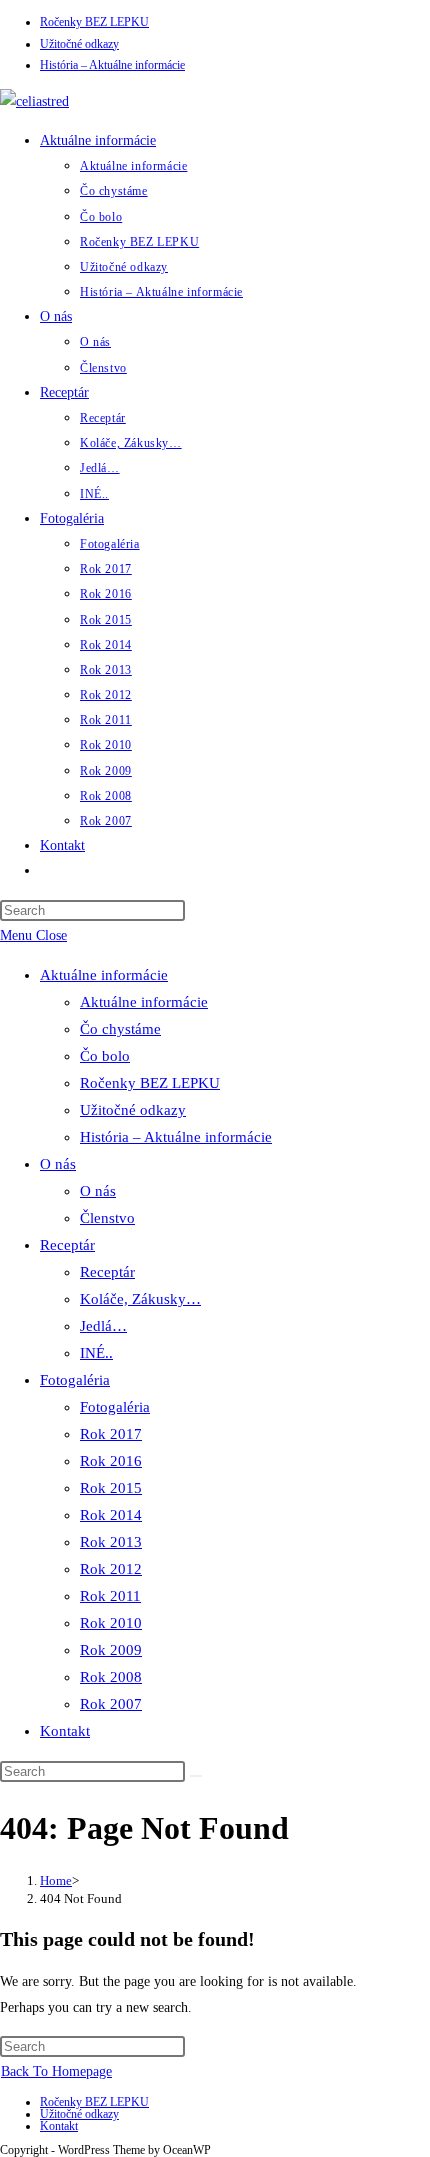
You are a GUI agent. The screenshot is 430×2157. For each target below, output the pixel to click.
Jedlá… (103, 1326)
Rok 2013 (111, 1542)
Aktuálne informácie (104, 975)
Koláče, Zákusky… (140, 1299)
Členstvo (107, 1218)
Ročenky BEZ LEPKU (94, 22)
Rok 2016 (111, 1461)
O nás (58, 1164)
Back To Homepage (56, 2071)
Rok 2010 (111, 1623)
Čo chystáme (120, 1029)
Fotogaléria (75, 1380)
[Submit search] (196, 1776)
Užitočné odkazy (79, 44)
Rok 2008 (111, 1677)
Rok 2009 (111, 1650)
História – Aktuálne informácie (112, 65)
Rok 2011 (110, 1596)
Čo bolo (105, 1056)
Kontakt (65, 1731)
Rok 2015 (111, 1488)
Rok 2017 (111, 1434)
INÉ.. (96, 1353)
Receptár (67, 1245)
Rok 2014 (111, 1515)
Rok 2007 (111, 1704)
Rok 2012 (111, 1569)
